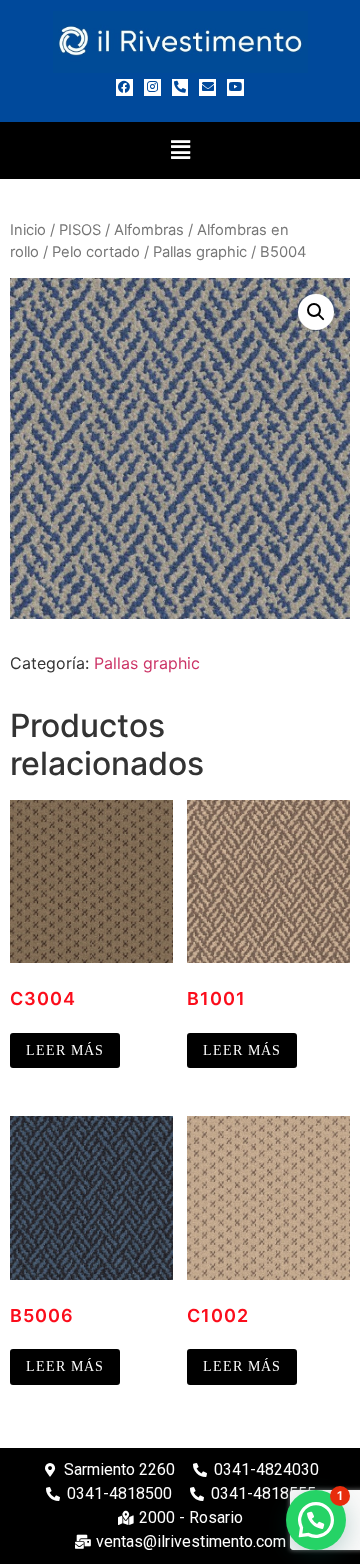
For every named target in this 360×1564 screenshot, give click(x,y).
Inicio (28, 230)
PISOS (80, 230)
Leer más (65, 1050)
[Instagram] (152, 87)
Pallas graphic (200, 252)
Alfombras (149, 230)
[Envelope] (207, 87)
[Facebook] (124, 87)
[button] (180, 150)
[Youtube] (235, 87)
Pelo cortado (96, 252)
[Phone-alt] (180, 87)
